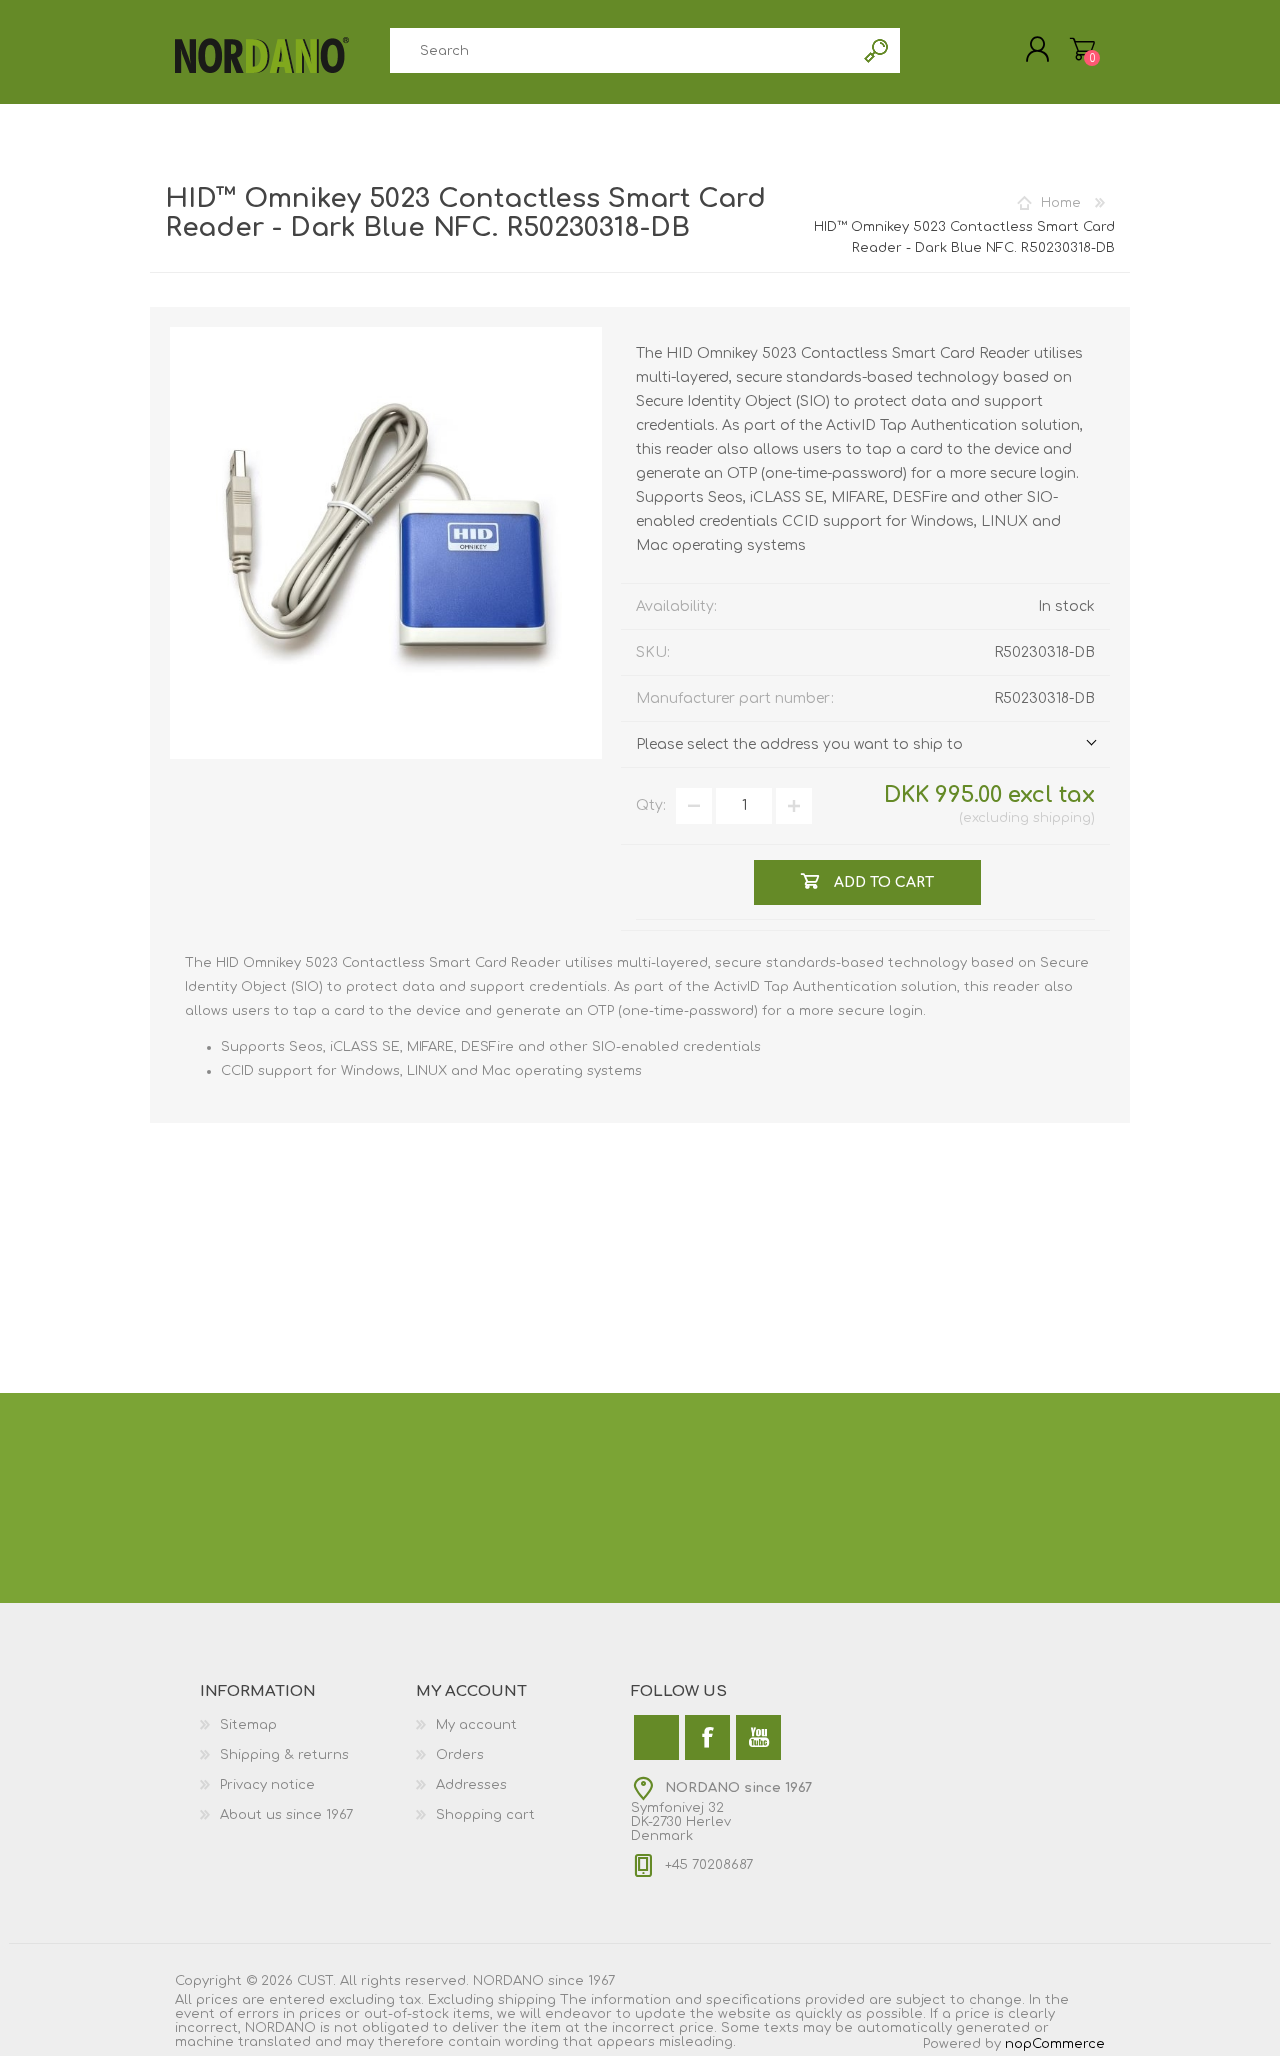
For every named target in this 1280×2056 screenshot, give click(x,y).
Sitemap (248, 1725)
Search (877, 50)
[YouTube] (758, 1737)
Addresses (471, 1785)
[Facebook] (707, 1737)
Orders (460, 1755)
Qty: (651, 805)
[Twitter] (656, 1737)
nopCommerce (1055, 2044)
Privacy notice (267, 1785)
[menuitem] (308, 1725)
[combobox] (622, 50)
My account (476, 1725)
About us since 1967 (286, 1815)
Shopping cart (485, 1815)
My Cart (1082, 49)
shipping (1062, 818)
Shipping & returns (284, 1755)
